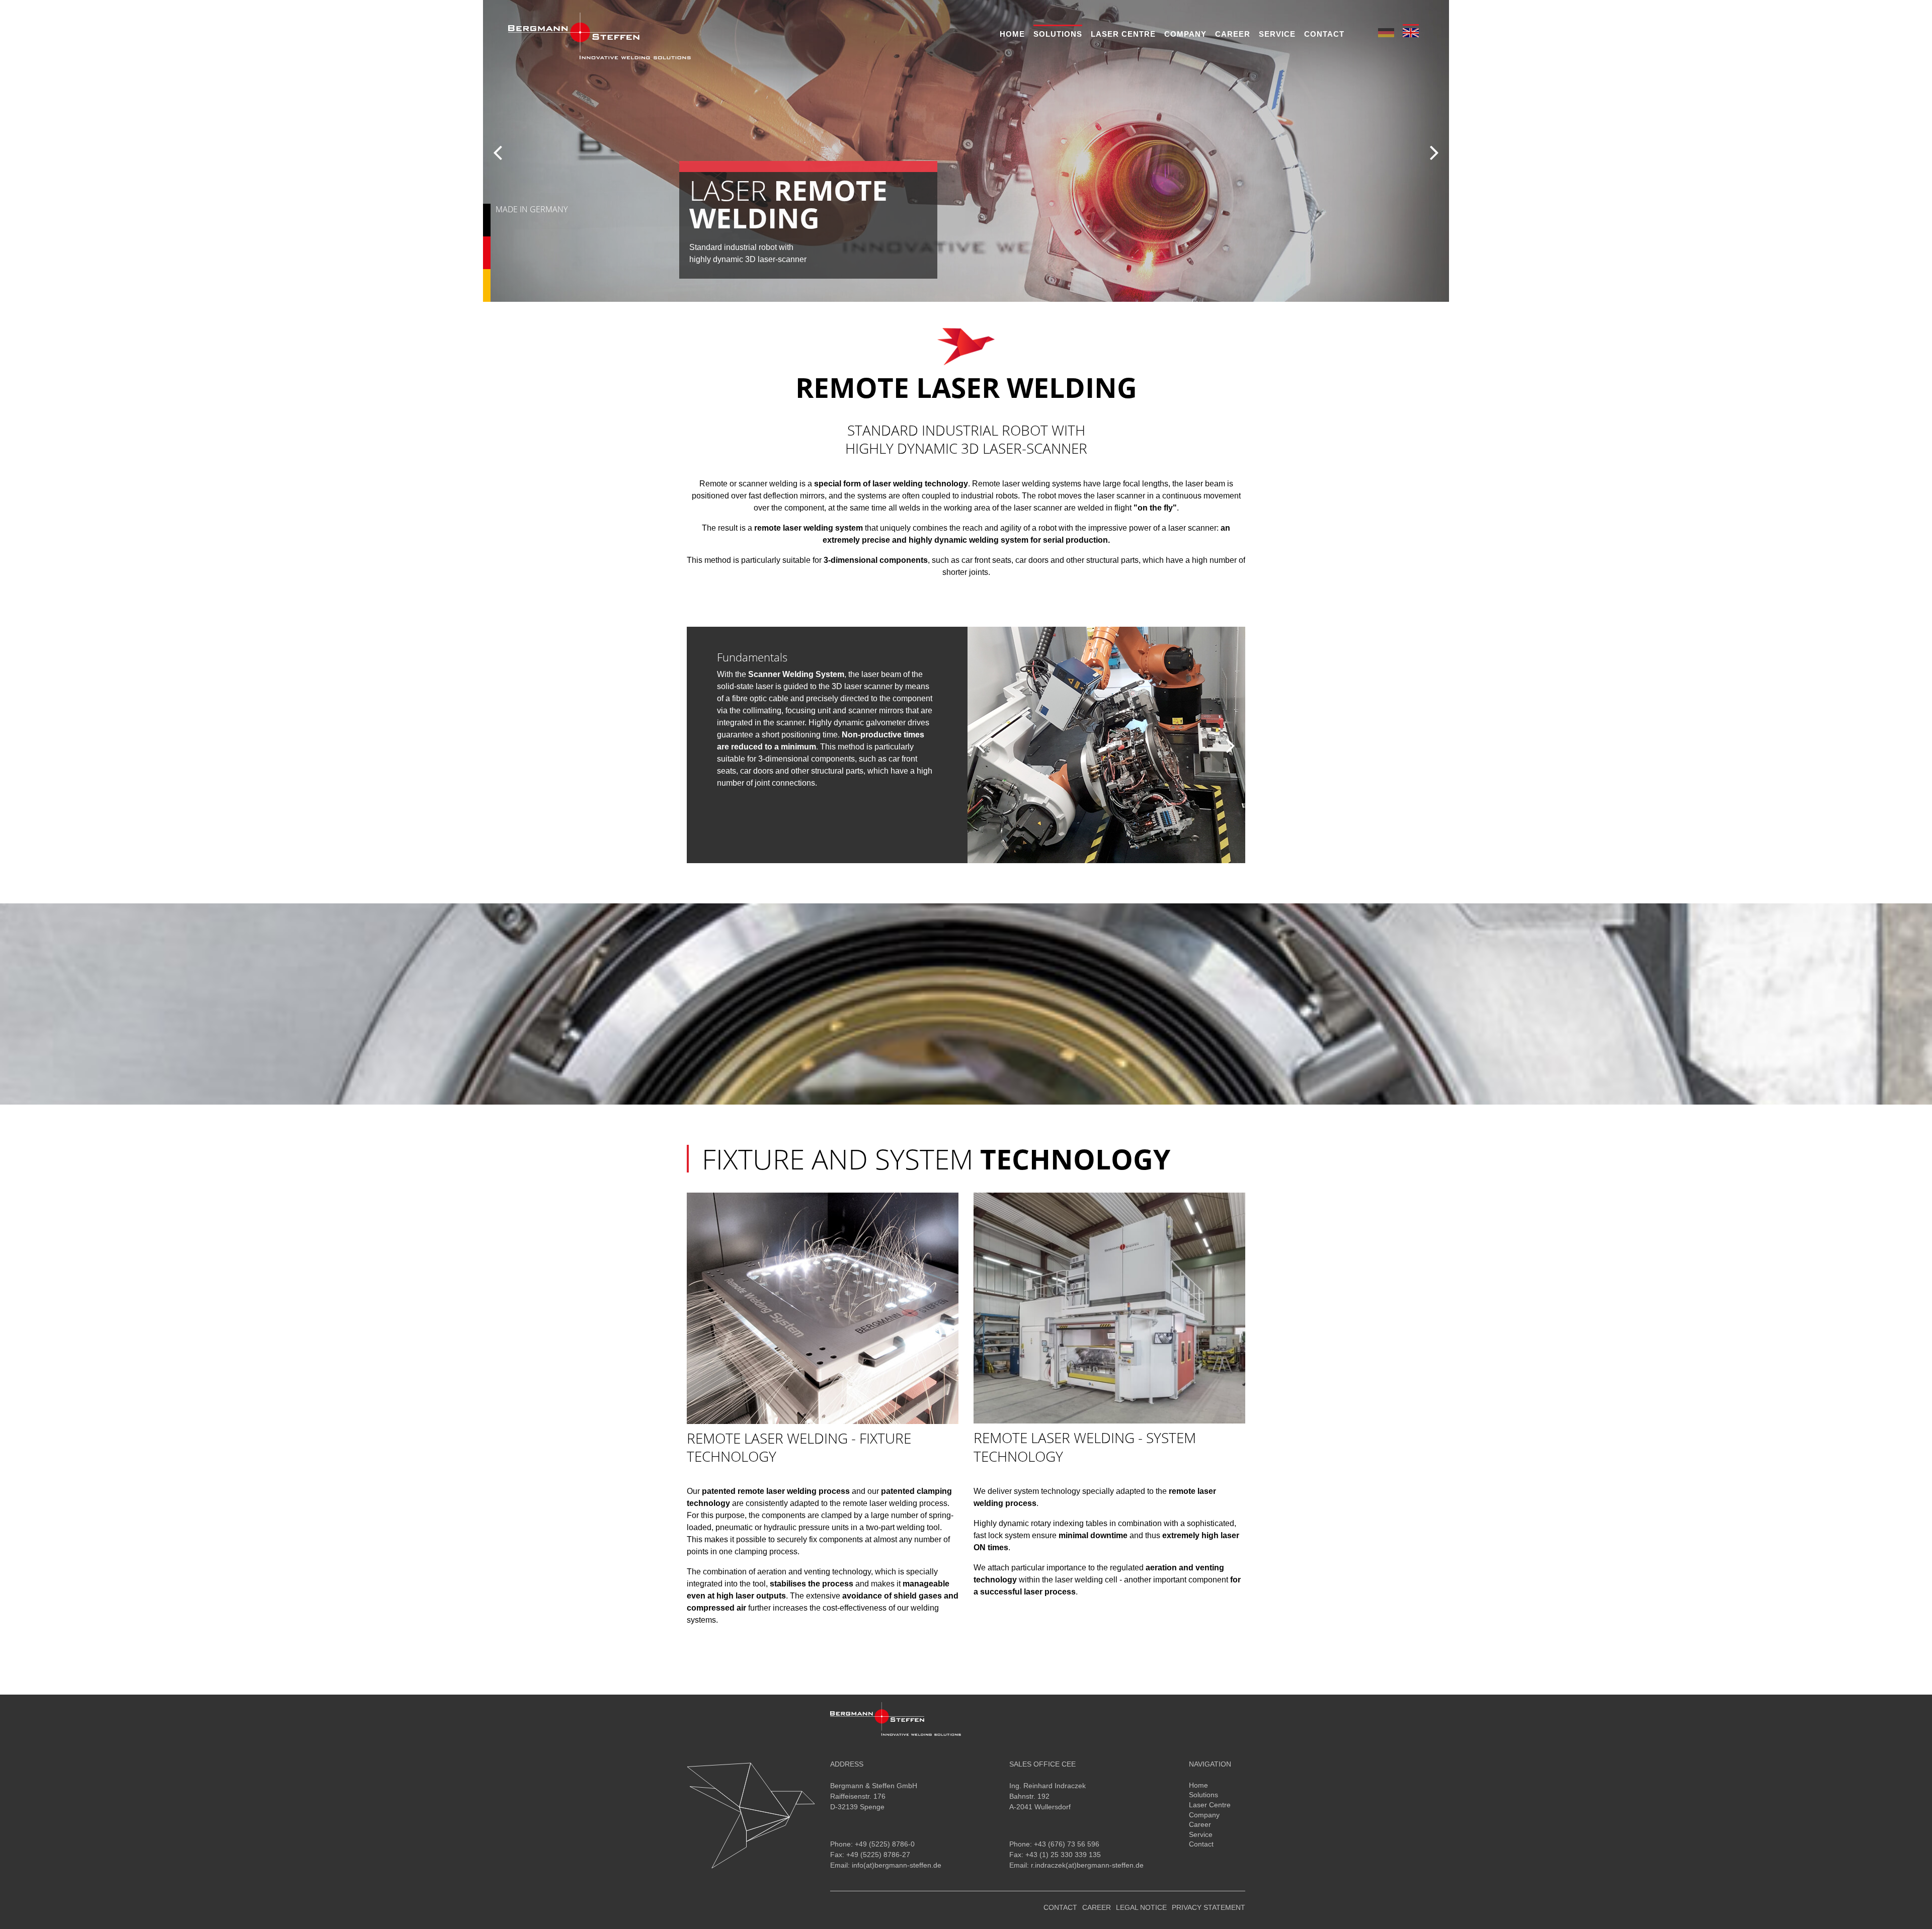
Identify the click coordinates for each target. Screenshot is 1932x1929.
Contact (1324, 34)
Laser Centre (1123, 34)
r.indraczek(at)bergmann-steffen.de (1087, 1865)
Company (1185, 34)
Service (1277, 34)
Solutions (1058, 34)
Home (1012, 34)
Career (1233, 34)
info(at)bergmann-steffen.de (897, 1865)
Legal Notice (1141, 1907)
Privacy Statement (1209, 1907)
